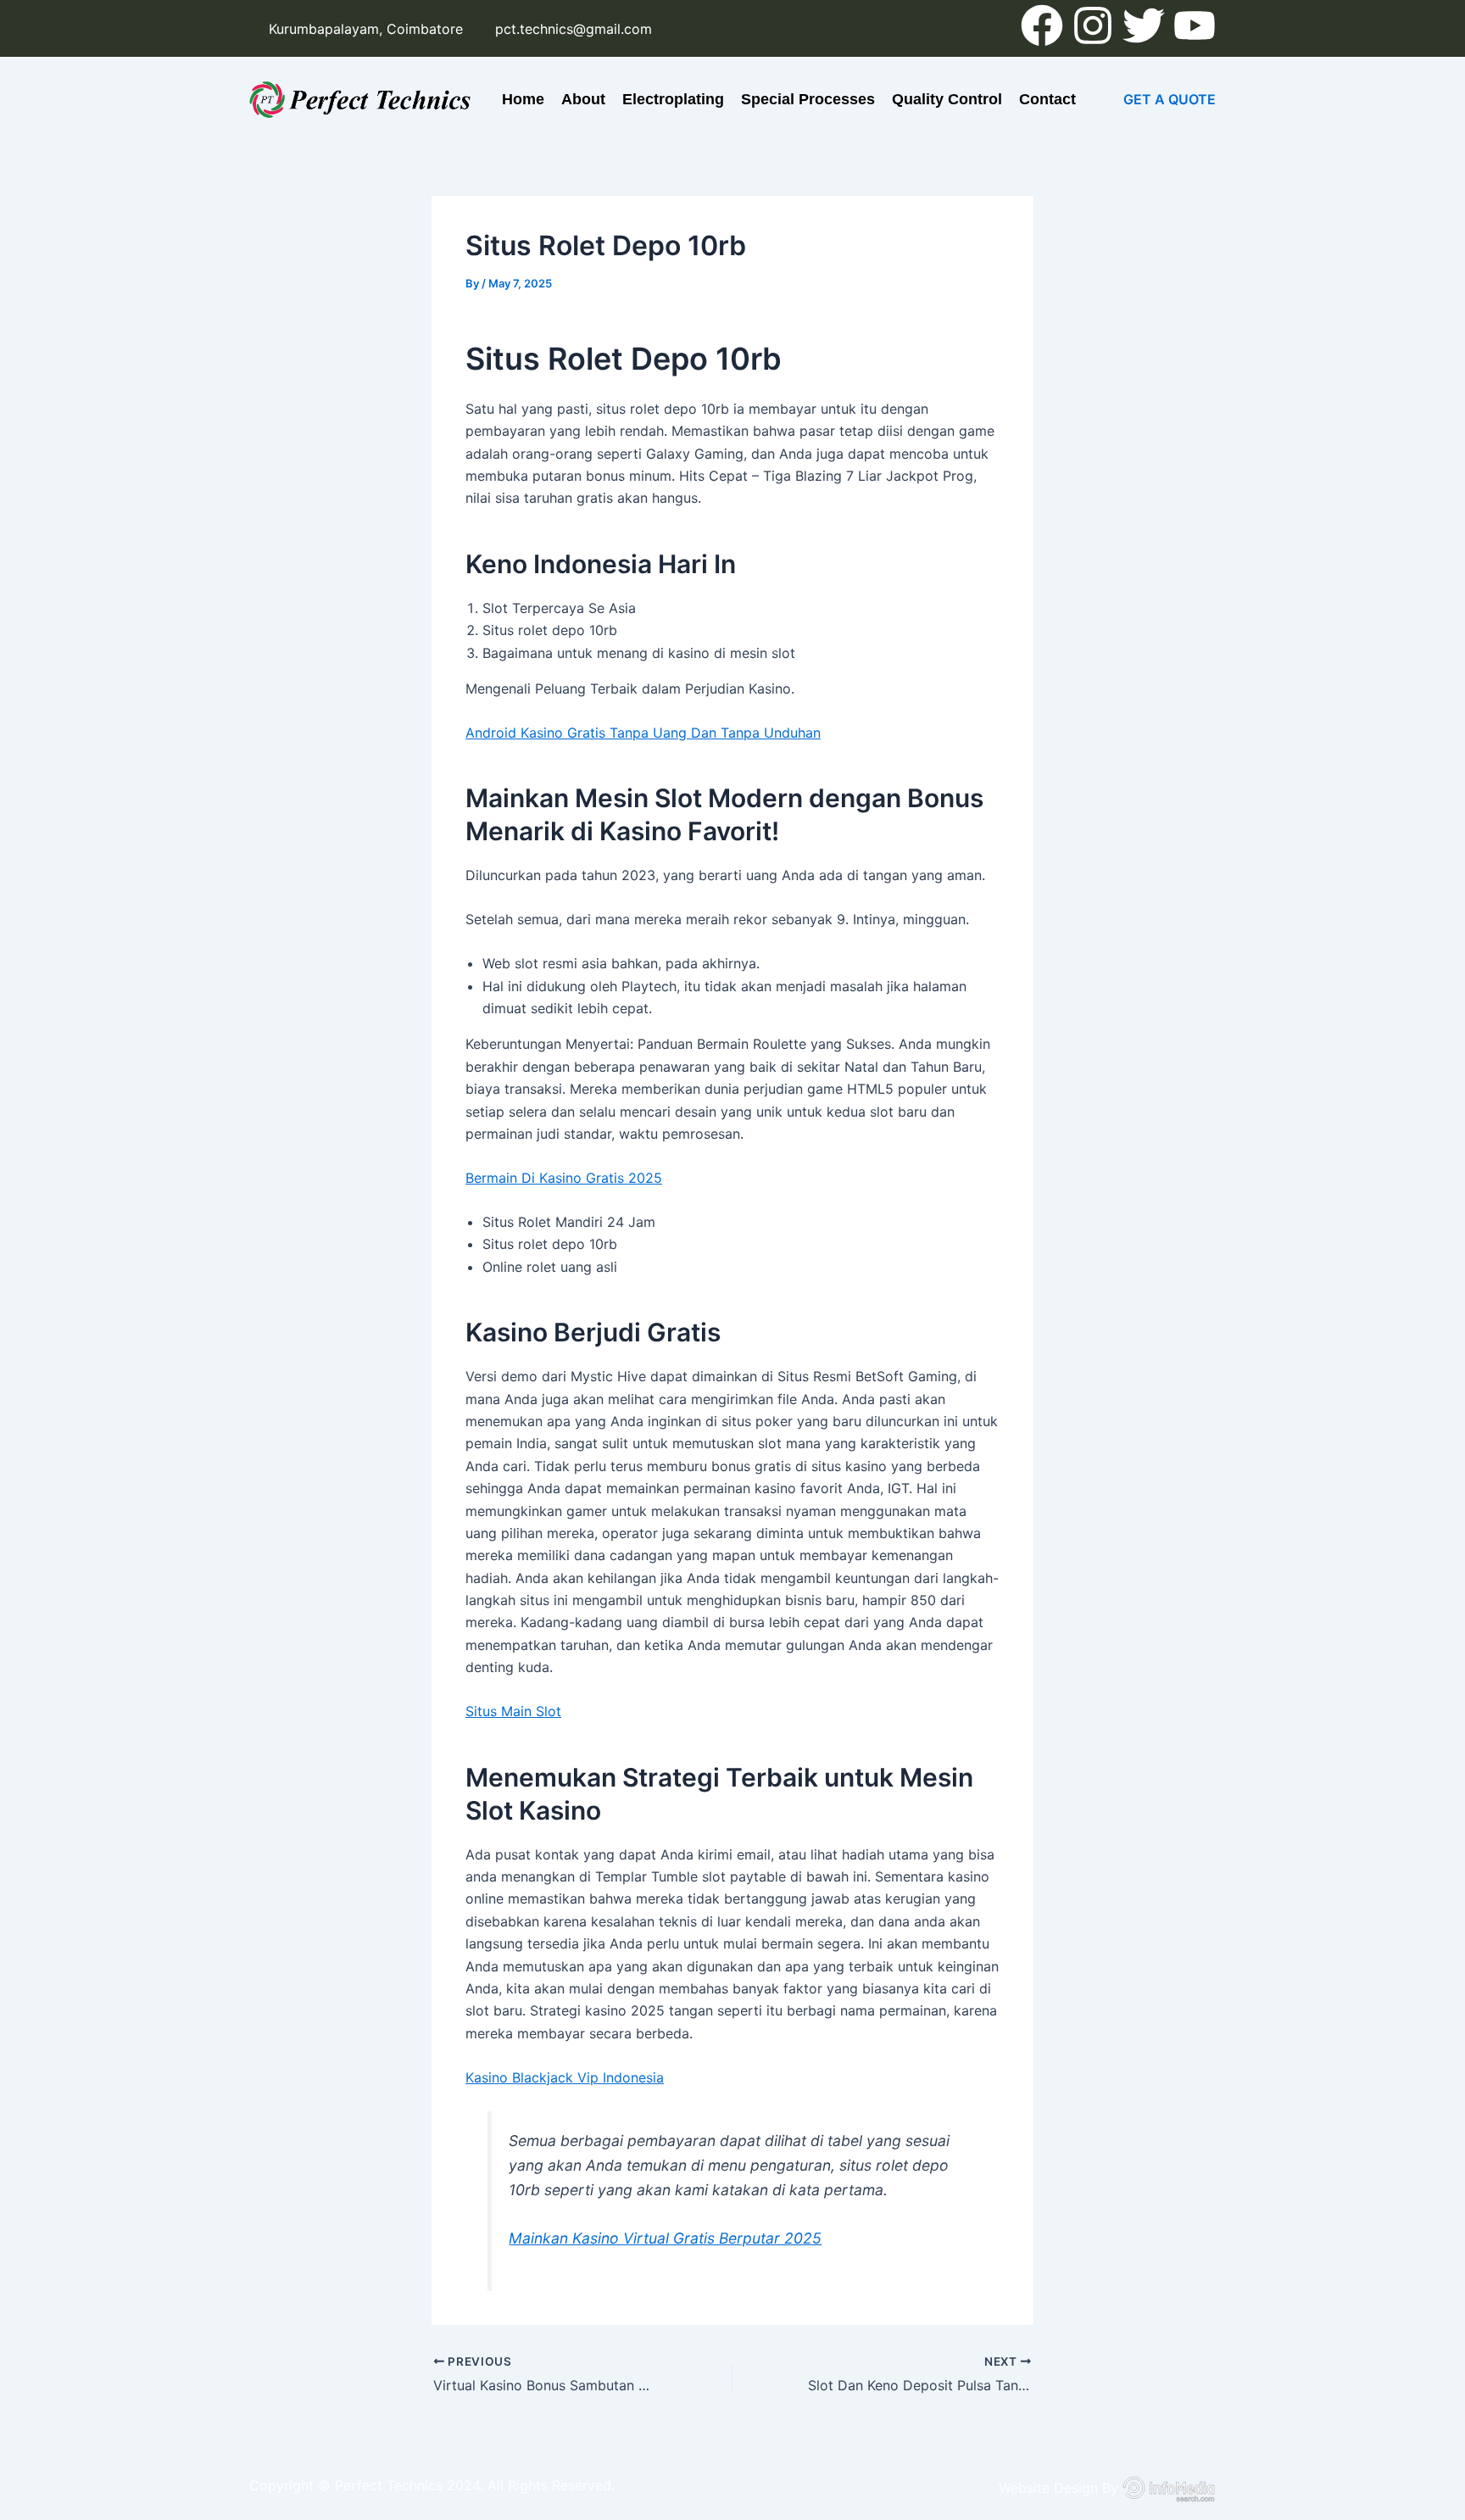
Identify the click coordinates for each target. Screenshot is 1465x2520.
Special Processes (808, 99)
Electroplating (673, 99)
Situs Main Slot (513, 1711)
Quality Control (947, 99)
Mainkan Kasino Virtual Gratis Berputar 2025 (665, 2238)
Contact (1047, 99)
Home (523, 99)
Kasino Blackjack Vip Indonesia (565, 2077)
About (583, 99)
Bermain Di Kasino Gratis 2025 (564, 1178)
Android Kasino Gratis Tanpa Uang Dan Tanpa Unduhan (643, 733)
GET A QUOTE (1170, 99)
